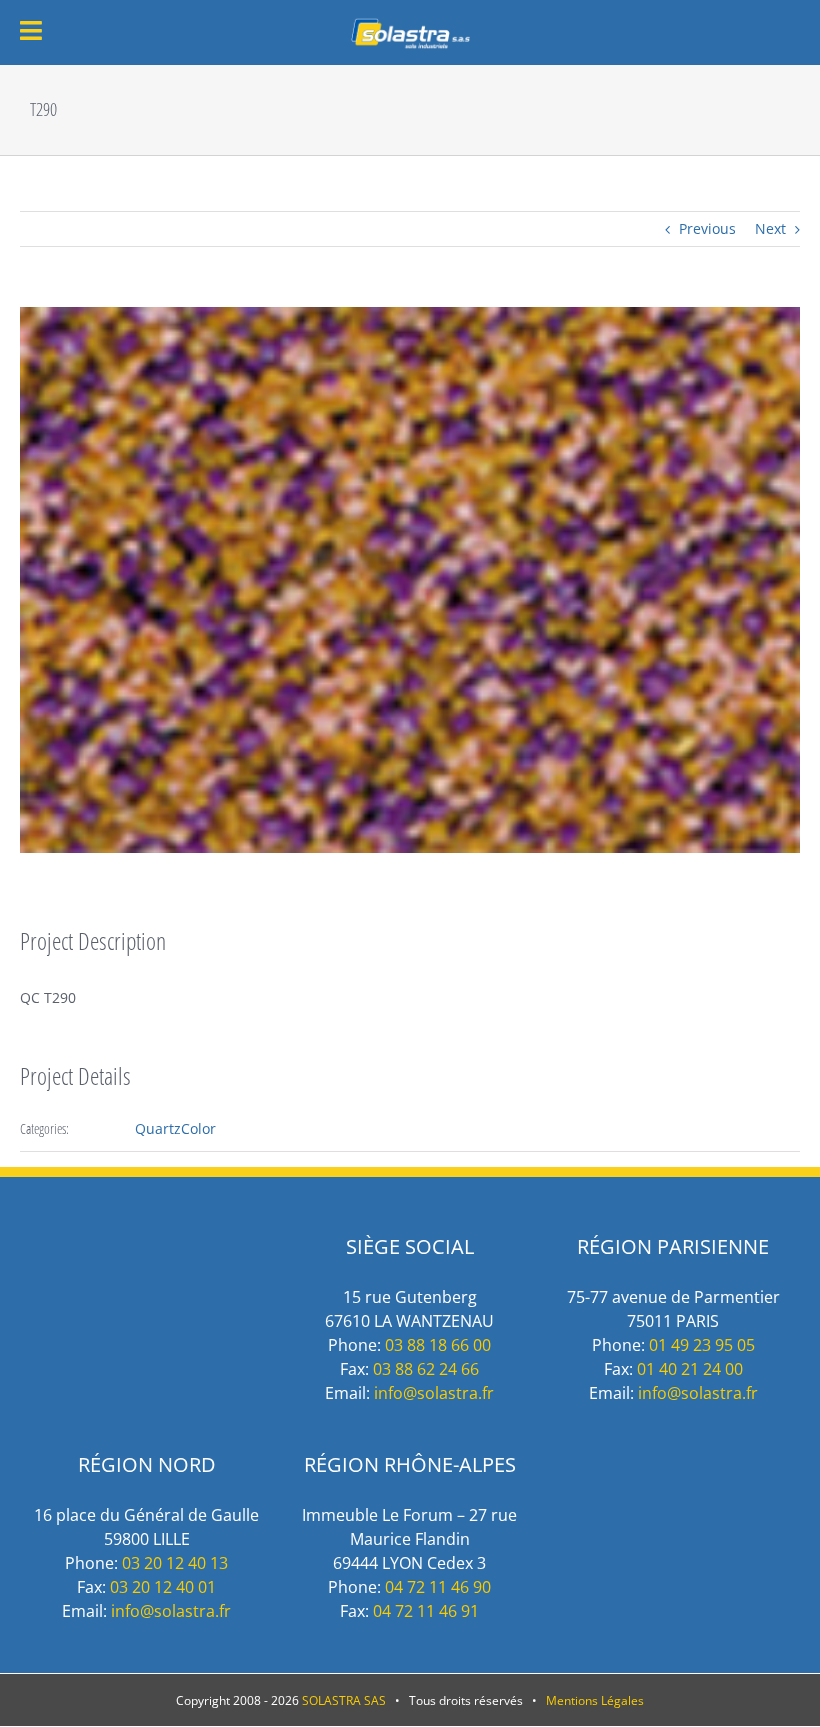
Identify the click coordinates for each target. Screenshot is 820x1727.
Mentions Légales (595, 1700)
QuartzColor (175, 1128)
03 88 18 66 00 (438, 1345)
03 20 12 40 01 (163, 1587)
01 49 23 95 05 (702, 1345)
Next (770, 228)
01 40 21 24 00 (690, 1369)
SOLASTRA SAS (344, 1700)
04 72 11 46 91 (426, 1611)
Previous (707, 228)
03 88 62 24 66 (426, 1369)
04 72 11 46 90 (438, 1587)
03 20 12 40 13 (175, 1563)
